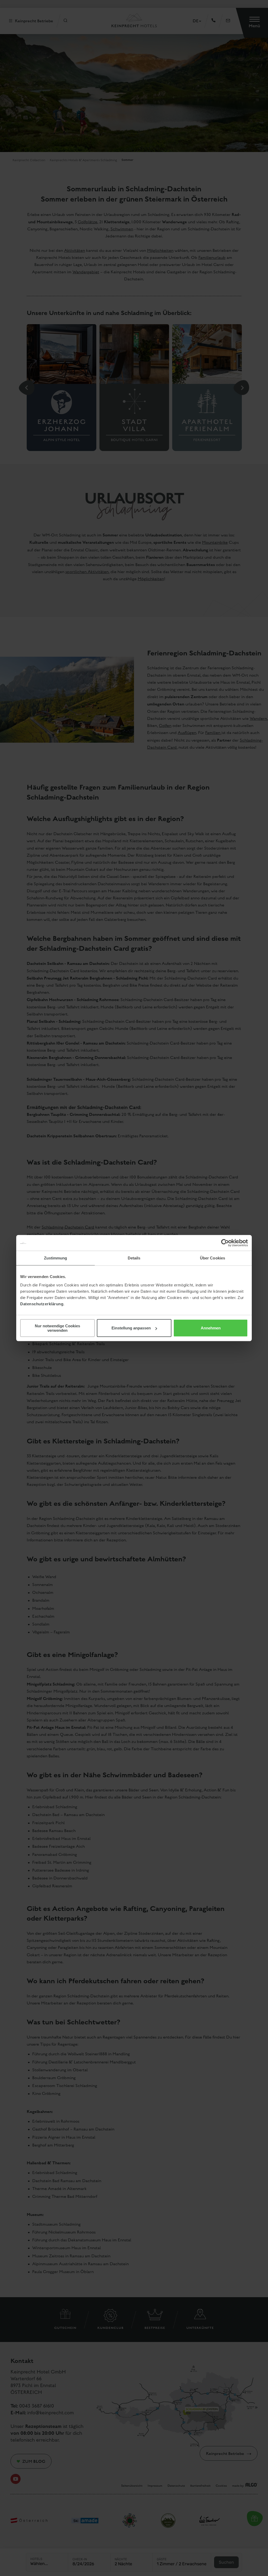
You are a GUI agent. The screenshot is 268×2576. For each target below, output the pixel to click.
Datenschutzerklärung (42, 1304)
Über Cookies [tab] (213, 1258)
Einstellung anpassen (131, 1328)
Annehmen (211, 1328)
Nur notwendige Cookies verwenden (57, 1328)
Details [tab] (134, 1258)
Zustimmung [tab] (56, 1258)
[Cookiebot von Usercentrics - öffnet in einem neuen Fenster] (225, 1243)
